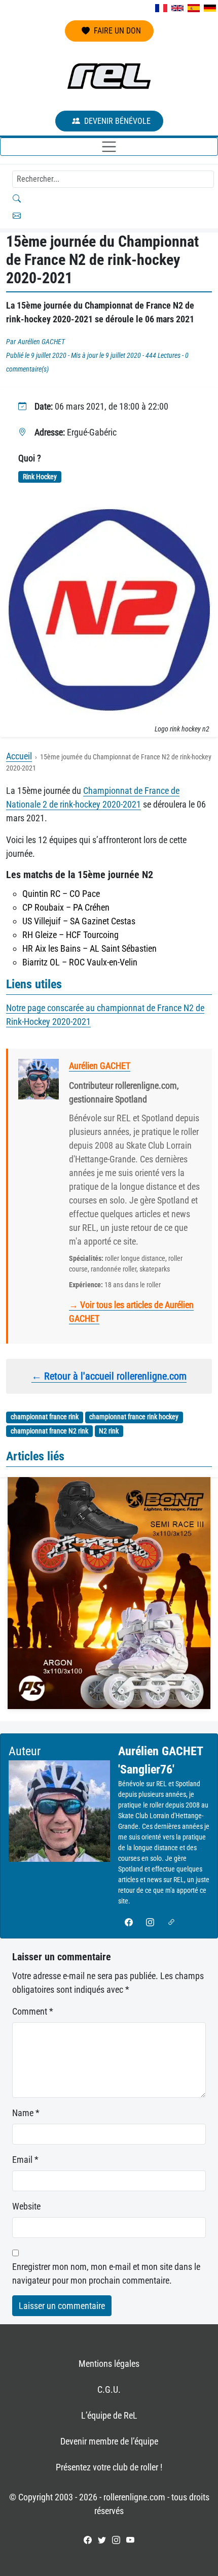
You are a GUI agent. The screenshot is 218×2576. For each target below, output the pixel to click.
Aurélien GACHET (41, 342)
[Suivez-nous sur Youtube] (130, 2540)
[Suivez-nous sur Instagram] (116, 2540)
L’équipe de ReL (109, 2415)
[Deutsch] (210, 8)
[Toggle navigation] (109, 147)
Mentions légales (109, 2364)
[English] (177, 8)
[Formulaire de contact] (109, 216)
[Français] (161, 8)
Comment (33, 2011)
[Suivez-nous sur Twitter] (102, 2540)
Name (26, 2113)
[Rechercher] (109, 198)
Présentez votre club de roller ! (109, 2467)
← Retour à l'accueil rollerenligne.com (109, 1376)
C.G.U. (109, 2389)
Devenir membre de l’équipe (109, 2441)
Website (26, 2206)
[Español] (194, 8)
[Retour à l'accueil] (109, 76)
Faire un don (117, 31)
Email (25, 2160)
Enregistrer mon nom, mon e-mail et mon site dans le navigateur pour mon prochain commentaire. (106, 2273)
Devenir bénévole (117, 121)
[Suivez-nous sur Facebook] (88, 2540)
